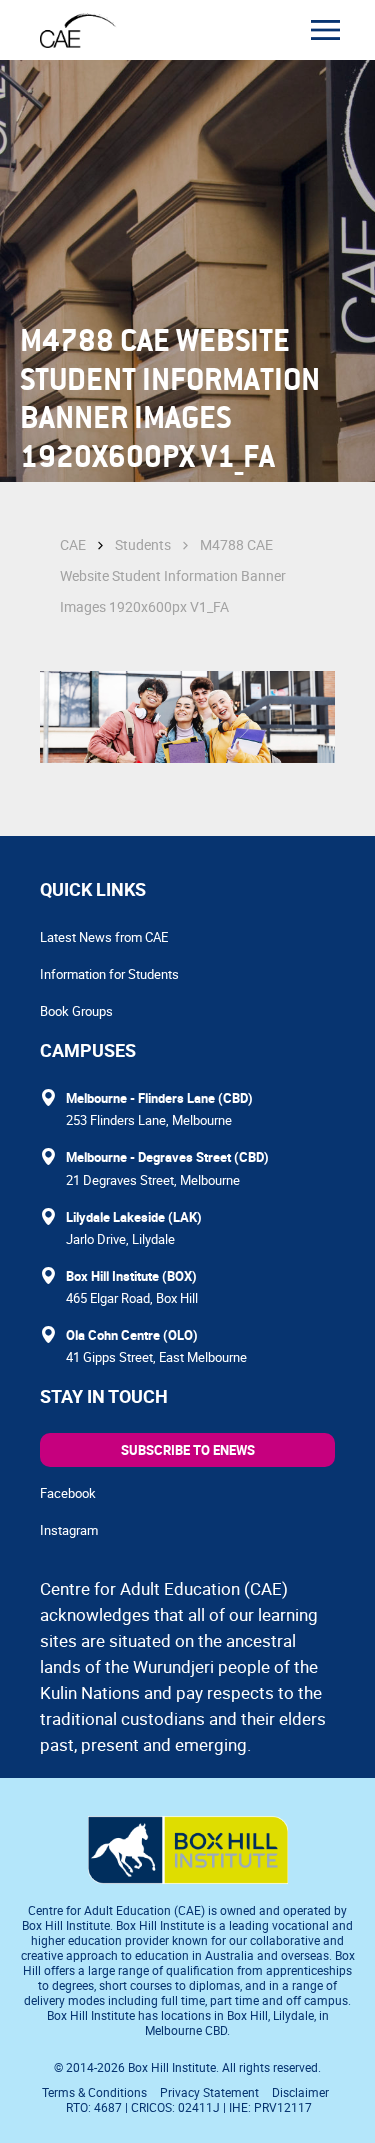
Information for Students (109, 974)
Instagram (69, 1530)
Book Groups (76, 1011)
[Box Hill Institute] (188, 1878)
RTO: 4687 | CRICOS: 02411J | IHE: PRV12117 (190, 2107)
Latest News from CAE (104, 937)
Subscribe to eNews (188, 1450)
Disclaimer (300, 2092)
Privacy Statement (209, 2092)
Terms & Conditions (94, 2092)
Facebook (68, 1493)
